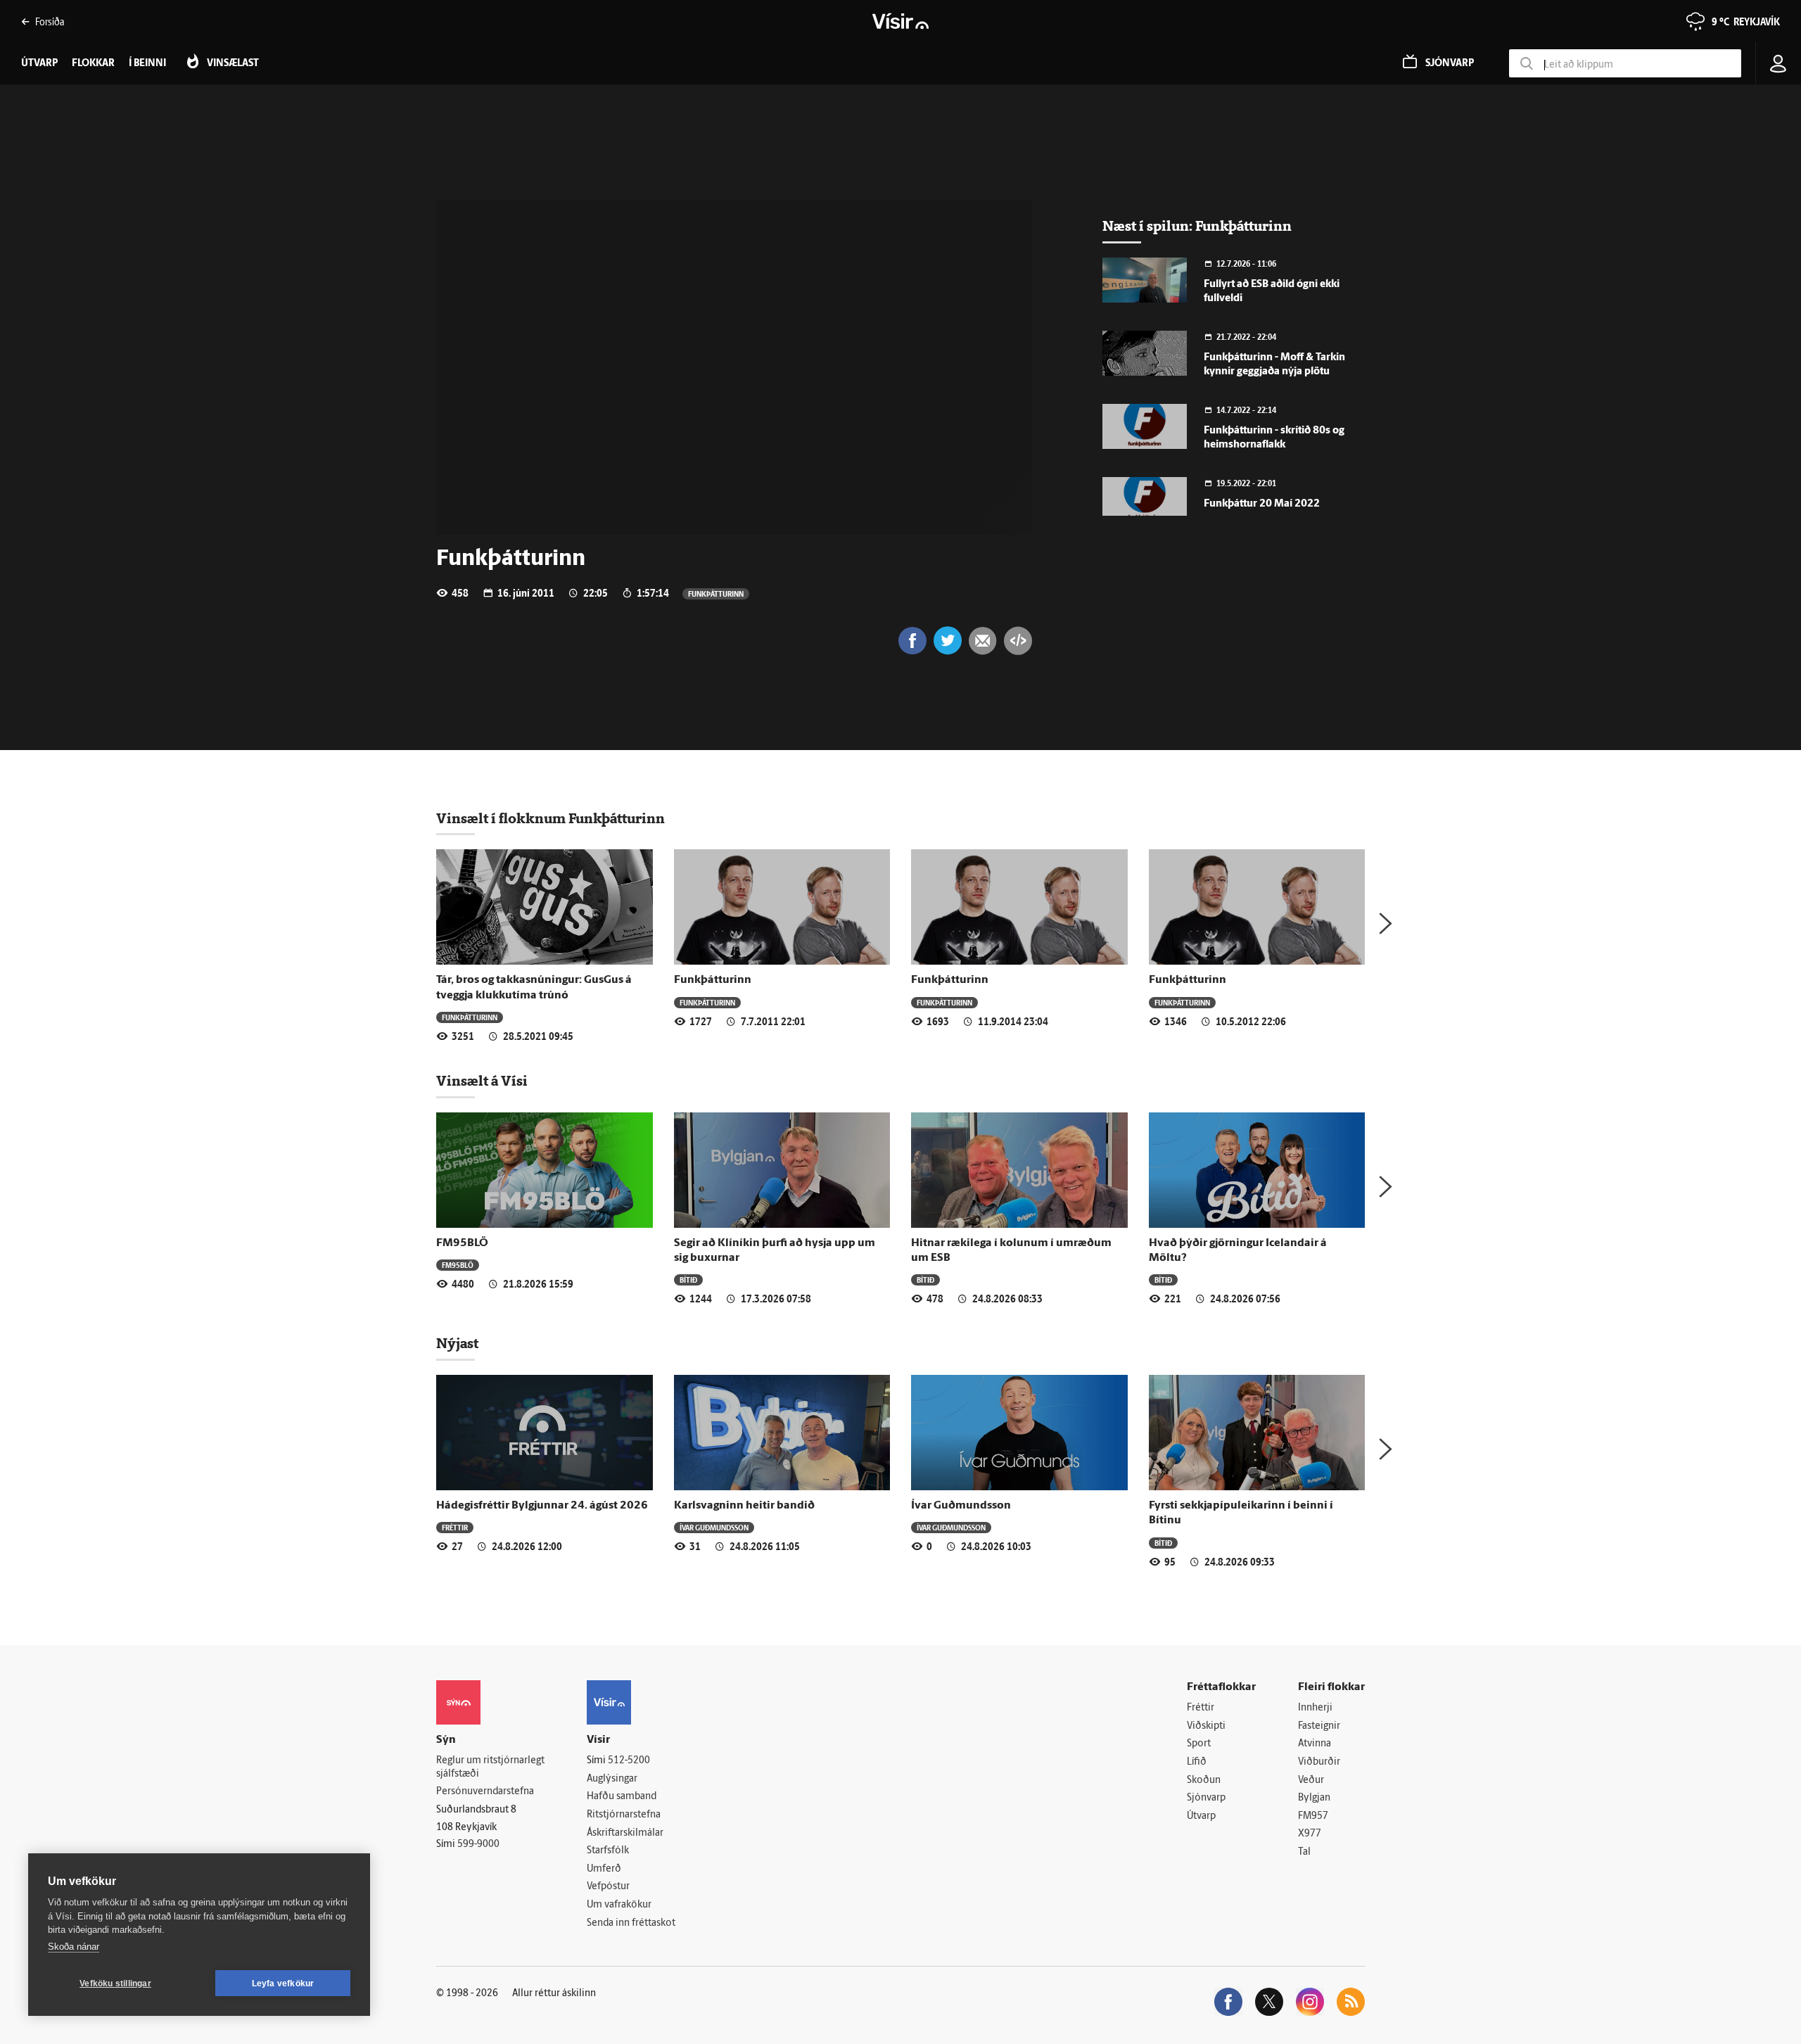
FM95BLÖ (462, 1243)
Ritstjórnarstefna (624, 1815)
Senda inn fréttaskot (631, 1923)
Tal (1304, 1852)
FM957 (1313, 1816)
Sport (1199, 1744)
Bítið (688, 1280)
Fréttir (455, 1527)
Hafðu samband (622, 1797)
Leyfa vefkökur (283, 1983)
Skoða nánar (74, 1947)
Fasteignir (1319, 1726)
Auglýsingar (612, 1779)
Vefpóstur (608, 1887)
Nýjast (457, 1343)
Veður (1311, 1780)
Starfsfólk (608, 1851)
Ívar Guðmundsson (714, 1527)
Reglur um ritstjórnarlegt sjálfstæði (490, 1767)
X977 (1310, 1834)
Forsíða (50, 21)
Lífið (1197, 1762)
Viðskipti (1206, 1726)
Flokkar (93, 64)
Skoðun (1204, 1780)
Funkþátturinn (716, 593)
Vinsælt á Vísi (482, 1081)
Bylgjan (1314, 1798)
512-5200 (629, 1761)
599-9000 (478, 1845)
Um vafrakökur (619, 1905)
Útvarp (1201, 1816)
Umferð (604, 1869)
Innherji (1315, 1708)
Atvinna (1315, 1744)
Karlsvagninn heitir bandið (744, 1506)
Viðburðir (1319, 1762)
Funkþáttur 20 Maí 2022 (1262, 504)
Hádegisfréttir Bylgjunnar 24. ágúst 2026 (542, 1506)
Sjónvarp (1206, 1798)
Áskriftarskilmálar (625, 1833)
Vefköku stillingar (115, 1983)
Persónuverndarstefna (485, 1792)
